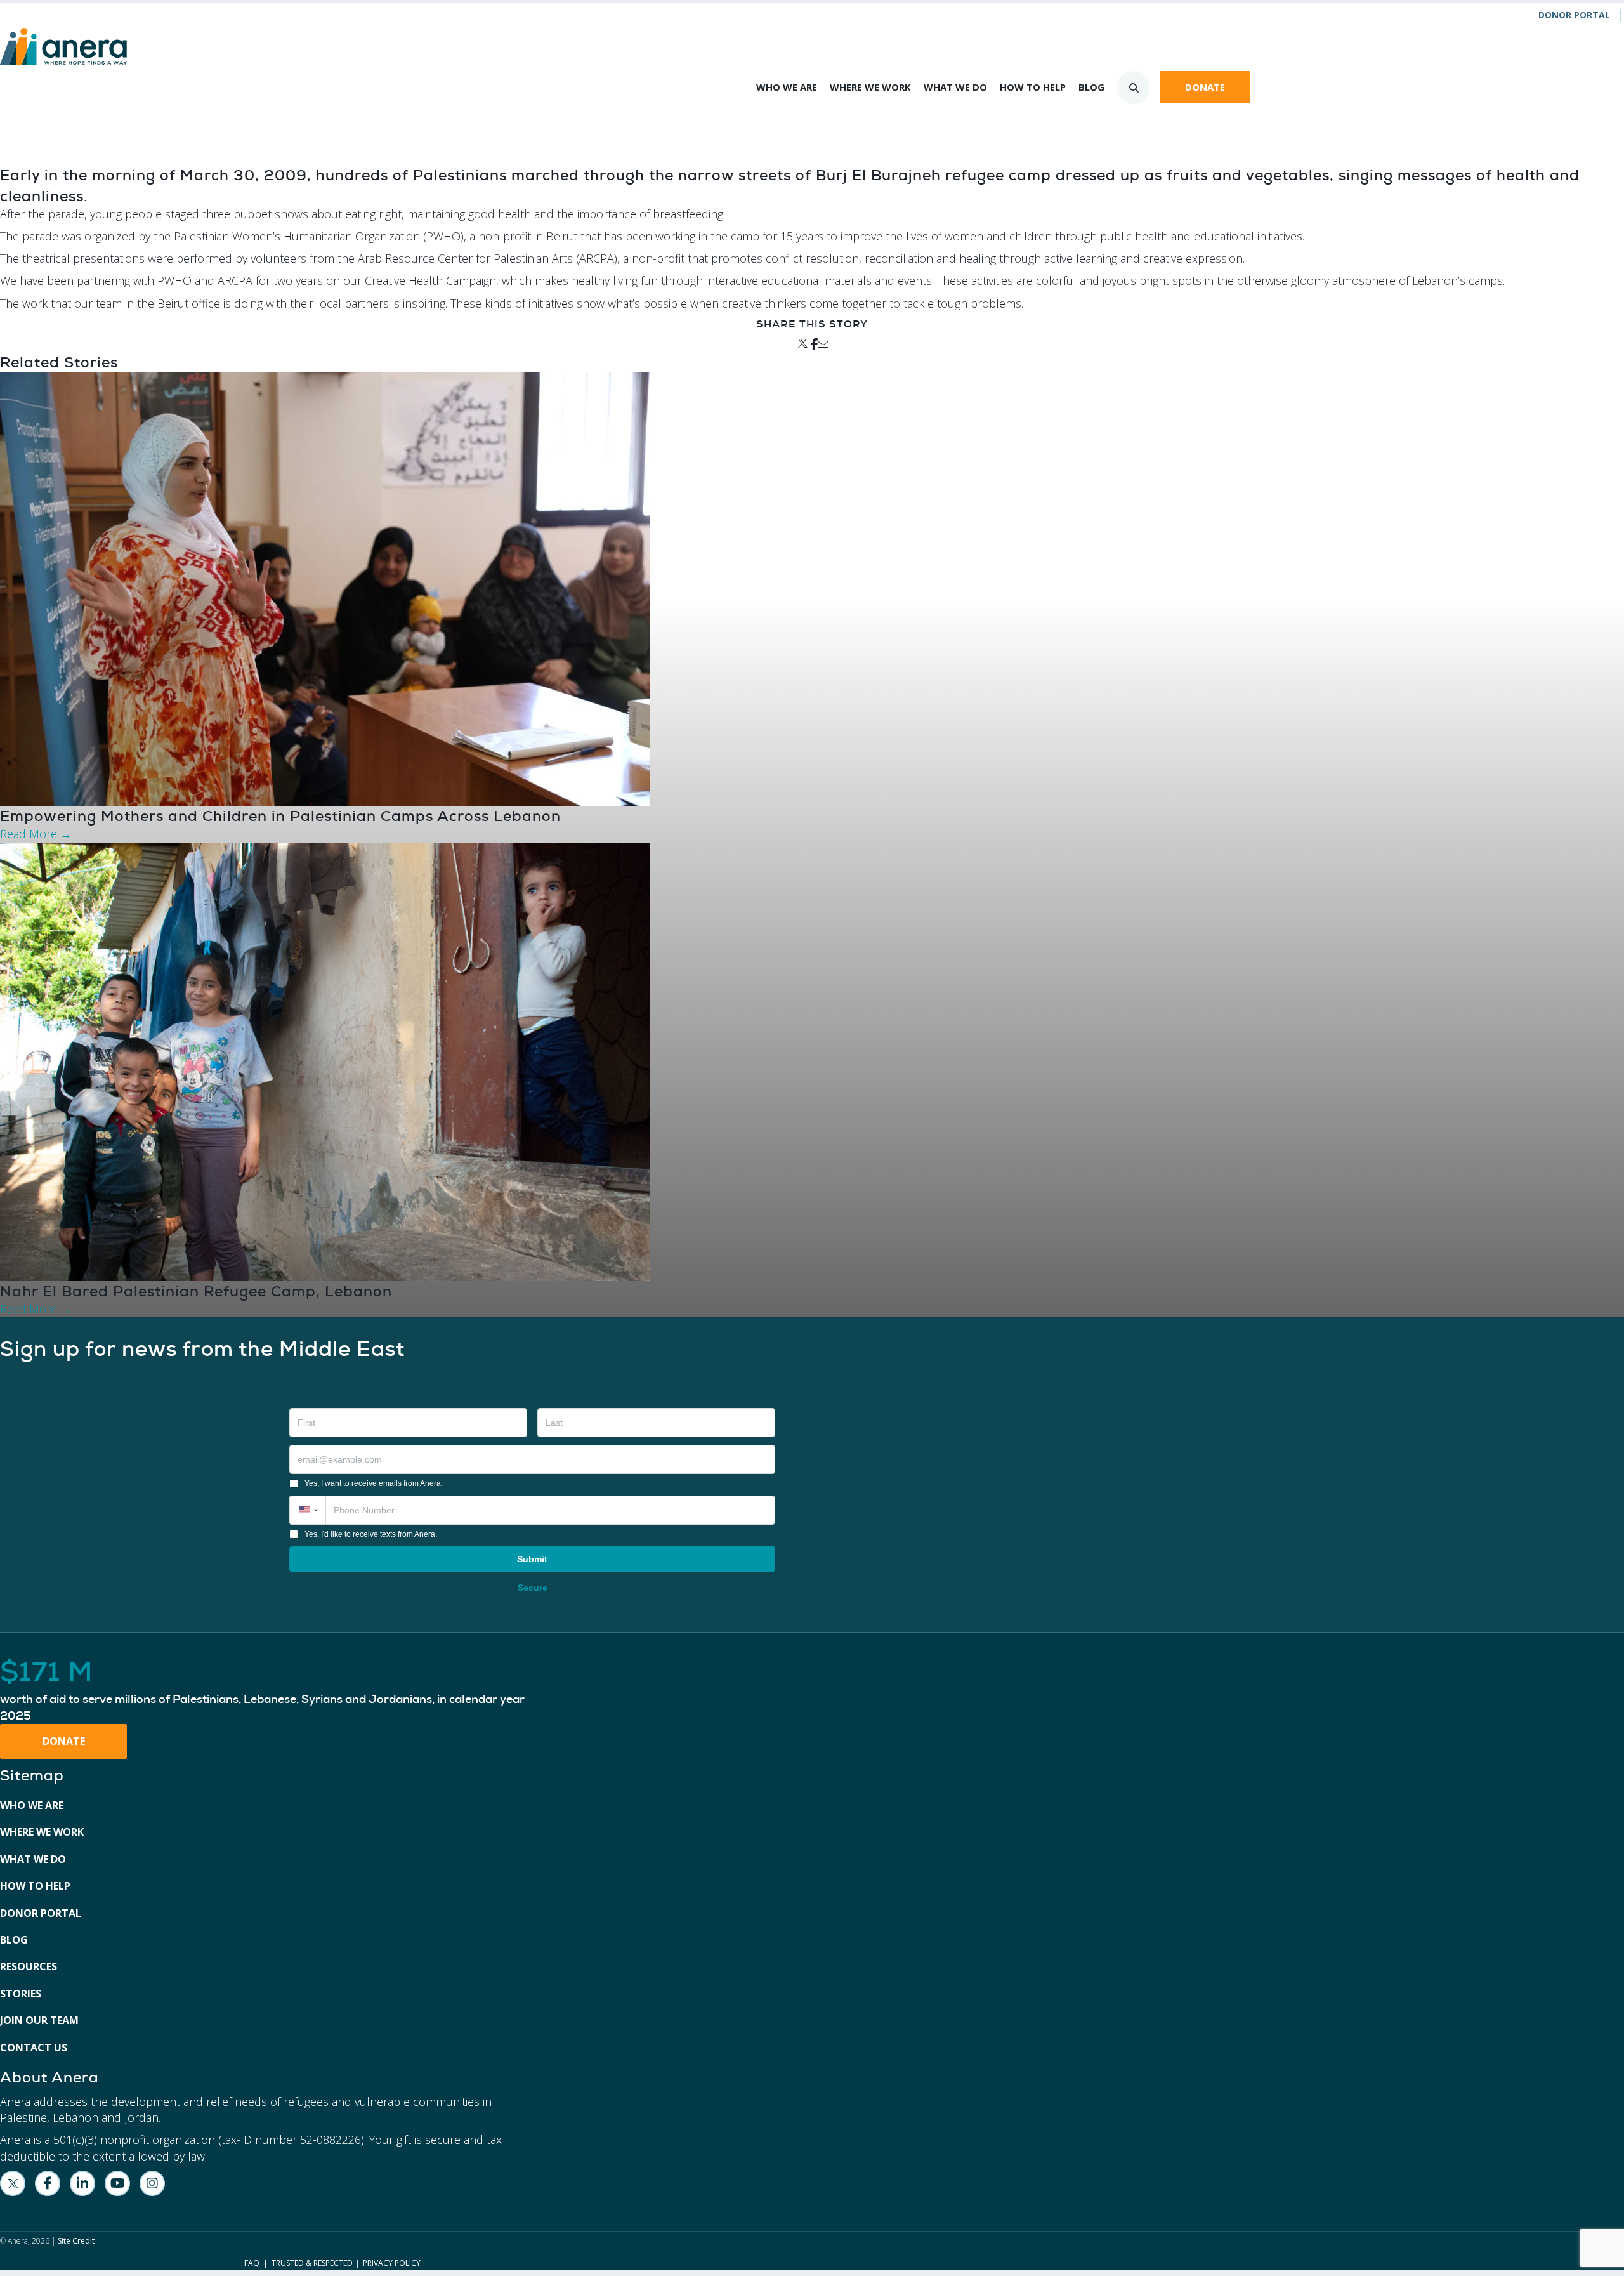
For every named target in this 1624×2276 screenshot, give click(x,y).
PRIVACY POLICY (392, 2263)
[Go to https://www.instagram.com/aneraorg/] (152, 2183)
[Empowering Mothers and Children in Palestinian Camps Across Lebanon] (325, 588)
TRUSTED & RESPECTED (312, 2263)
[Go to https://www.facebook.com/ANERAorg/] (48, 2183)
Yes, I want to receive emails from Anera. (374, 1483)
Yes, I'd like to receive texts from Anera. (371, 1534)
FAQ (252, 2263)
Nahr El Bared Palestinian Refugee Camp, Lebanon (196, 1291)
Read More (36, 834)
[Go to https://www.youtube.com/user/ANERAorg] (117, 2183)
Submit (532, 1559)
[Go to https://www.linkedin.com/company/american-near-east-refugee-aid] (82, 2183)
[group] (271, 1691)
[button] (307, 1510)
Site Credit (76, 2241)
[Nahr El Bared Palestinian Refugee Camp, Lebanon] (325, 1060)
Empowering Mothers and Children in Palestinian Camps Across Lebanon (280, 816)
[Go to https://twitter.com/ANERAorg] (13, 2183)
